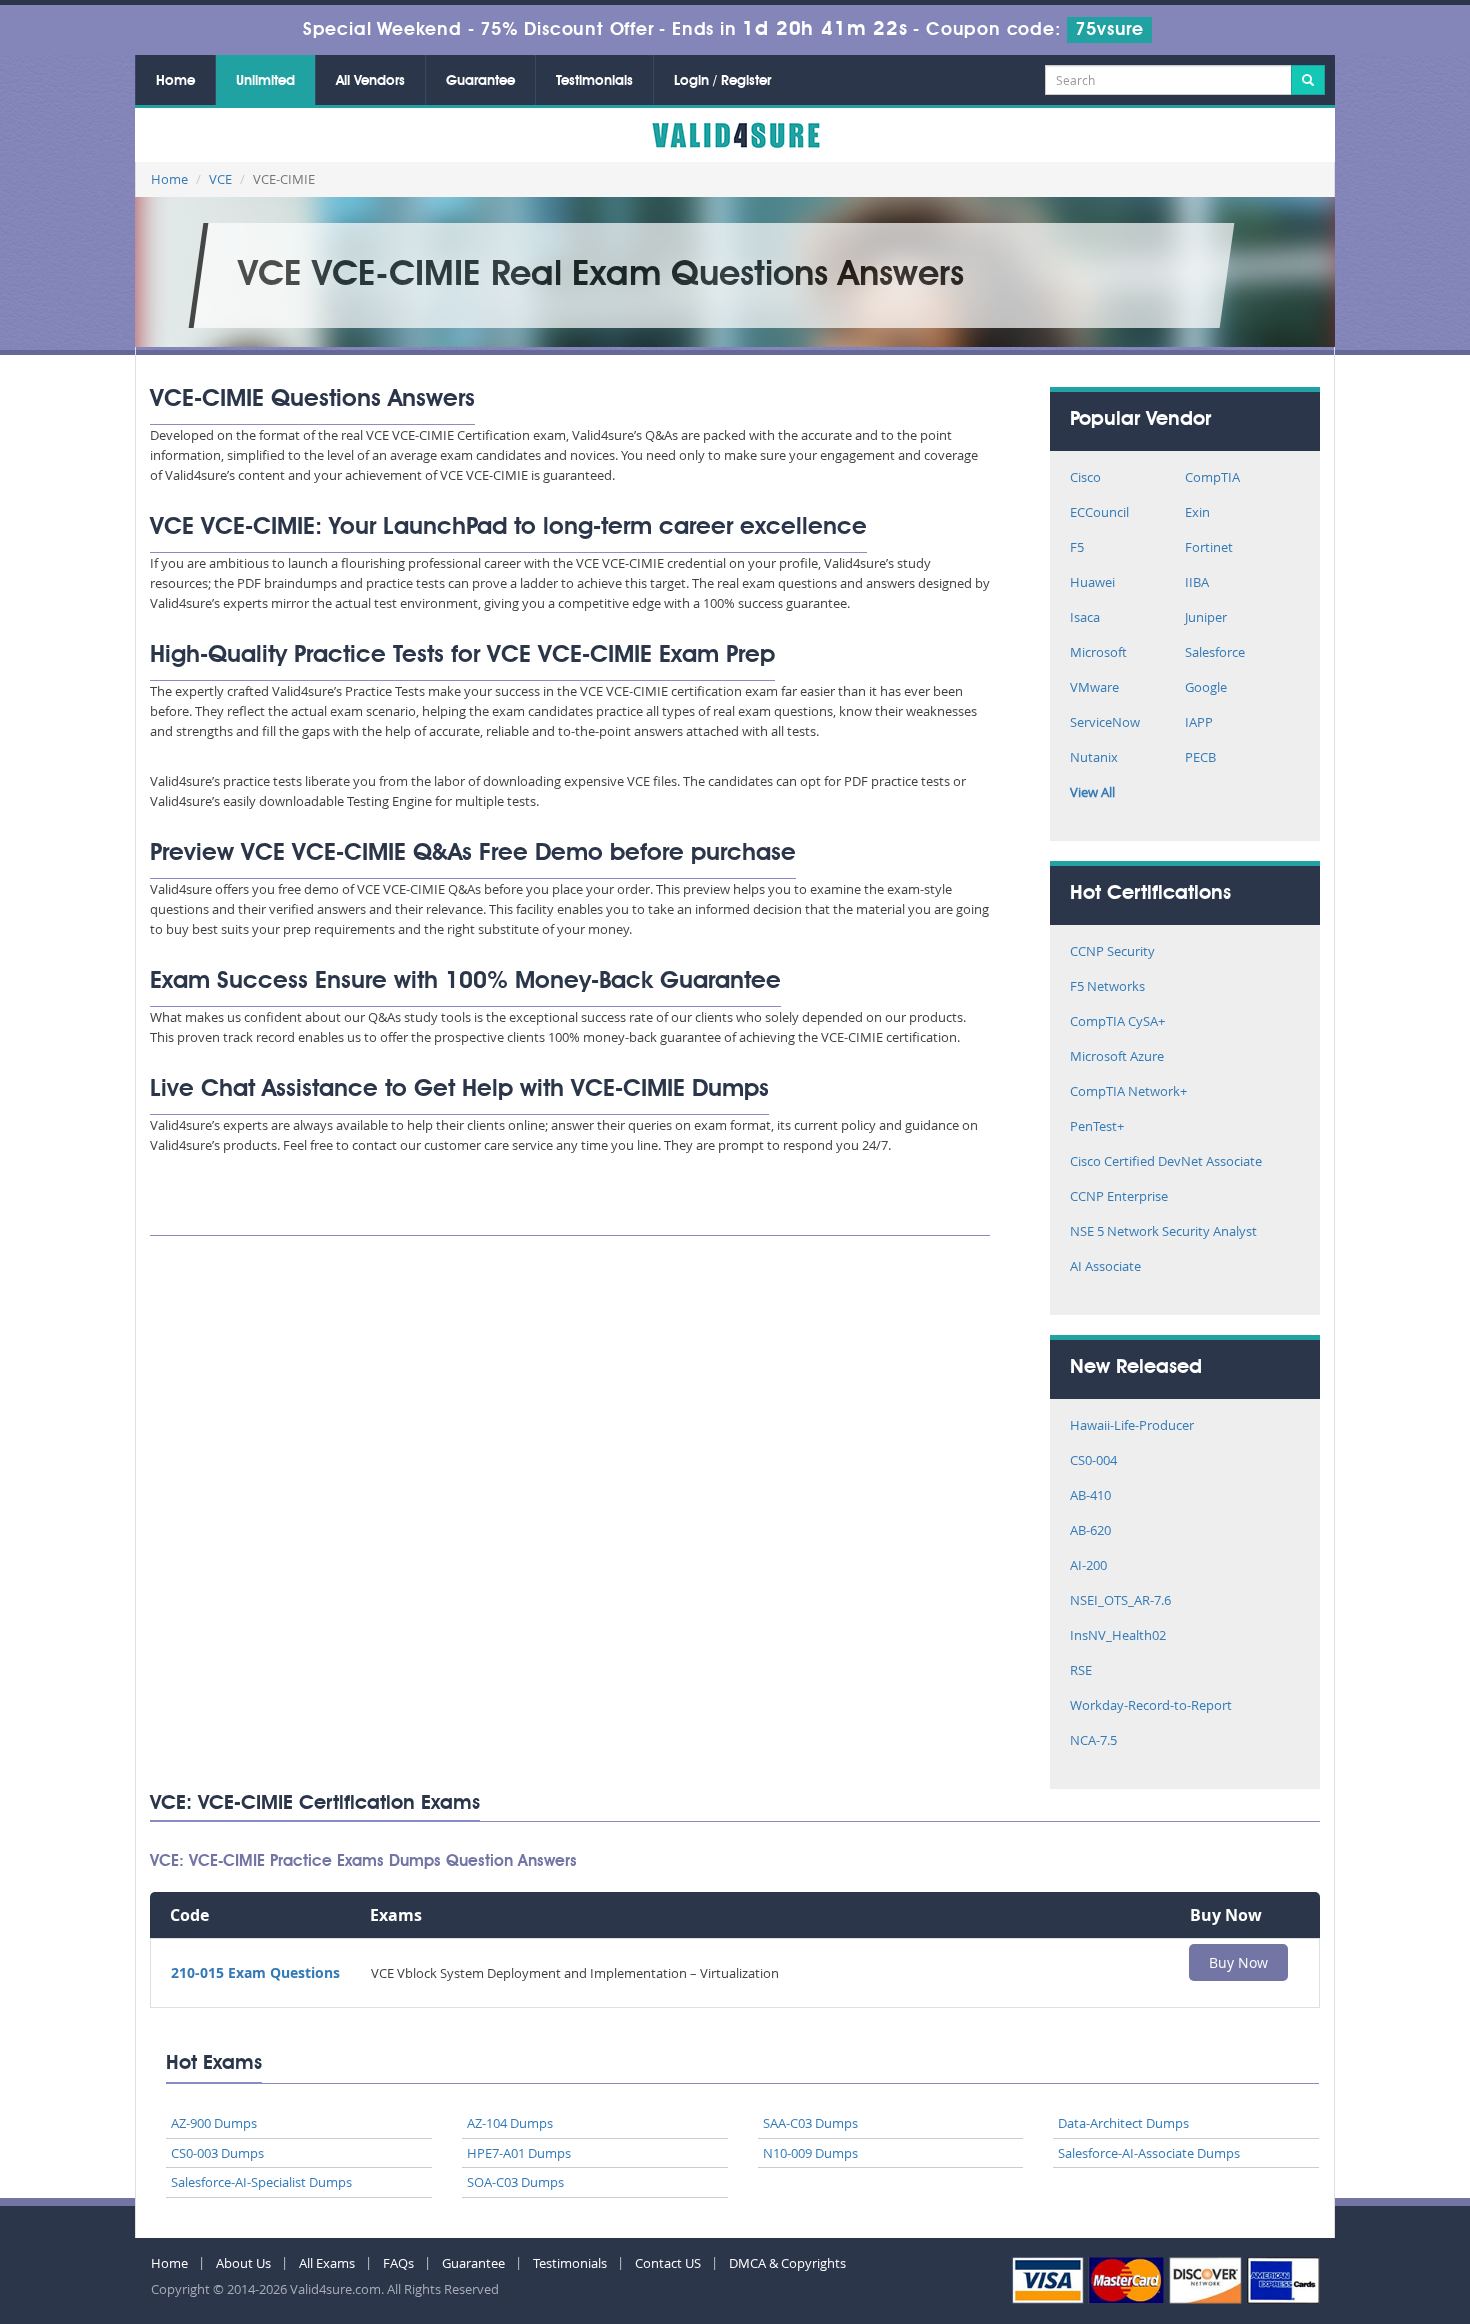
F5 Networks (1107, 987)
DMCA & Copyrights (787, 2263)
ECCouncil (1099, 513)
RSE (1081, 1671)
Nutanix (1094, 758)
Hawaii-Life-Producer (1132, 1426)
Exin (1197, 513)
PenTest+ (1097, 1127)
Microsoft (1098, 653)
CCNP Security (1112, 952)
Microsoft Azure (1117, 1057)
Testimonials (594, 81)
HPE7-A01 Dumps (519, 2153)
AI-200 (1088, 1566)
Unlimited (265, 81)
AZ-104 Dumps (510, 2123)
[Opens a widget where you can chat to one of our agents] (1395, 2289)
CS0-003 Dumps (217, 2153)
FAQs (398, 2263)
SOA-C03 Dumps (515, 2182)
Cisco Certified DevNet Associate (1166, 1162)
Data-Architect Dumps (1123, 2123)
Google (1206, 688)
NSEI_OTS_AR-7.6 (1120, 1601)
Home (175, 81)
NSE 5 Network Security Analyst (1163, 1232)
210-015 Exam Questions (255, 1972)
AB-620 (1090, 1531)
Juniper (1206, 618)
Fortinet (1209, 548)
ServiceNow (1105, 723)
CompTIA (1212, 478)
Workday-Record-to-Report (1151, 1706)
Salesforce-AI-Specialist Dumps (261, 2182)
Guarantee (480, 81)
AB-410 (1090, 1496)
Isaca (1085, 618)
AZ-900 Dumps (214, 2123)
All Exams (327, 2263)
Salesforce (1215, 653)
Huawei (1092, 583)
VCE (220, 179)
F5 (1077, 548)
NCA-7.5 (1093, 1741)
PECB (1200, 758)
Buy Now (1238, 1962)
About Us (243, 2263)
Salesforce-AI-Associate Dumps (1149, 2153)
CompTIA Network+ (1128, 1092)
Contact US (668, 2263)
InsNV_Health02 (1118, 1636)
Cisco (1085, 478)
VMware (1094, 688)
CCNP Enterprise (1119, 1197)
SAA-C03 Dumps (810, 2123)
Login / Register (722, 81)
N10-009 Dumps (810, 2153)
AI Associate (1105, 1267)
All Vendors (370, 81)
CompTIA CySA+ (1117, 1022)
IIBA (1197, 583)
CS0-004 (1093, 1461)
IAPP (1199, 723)
